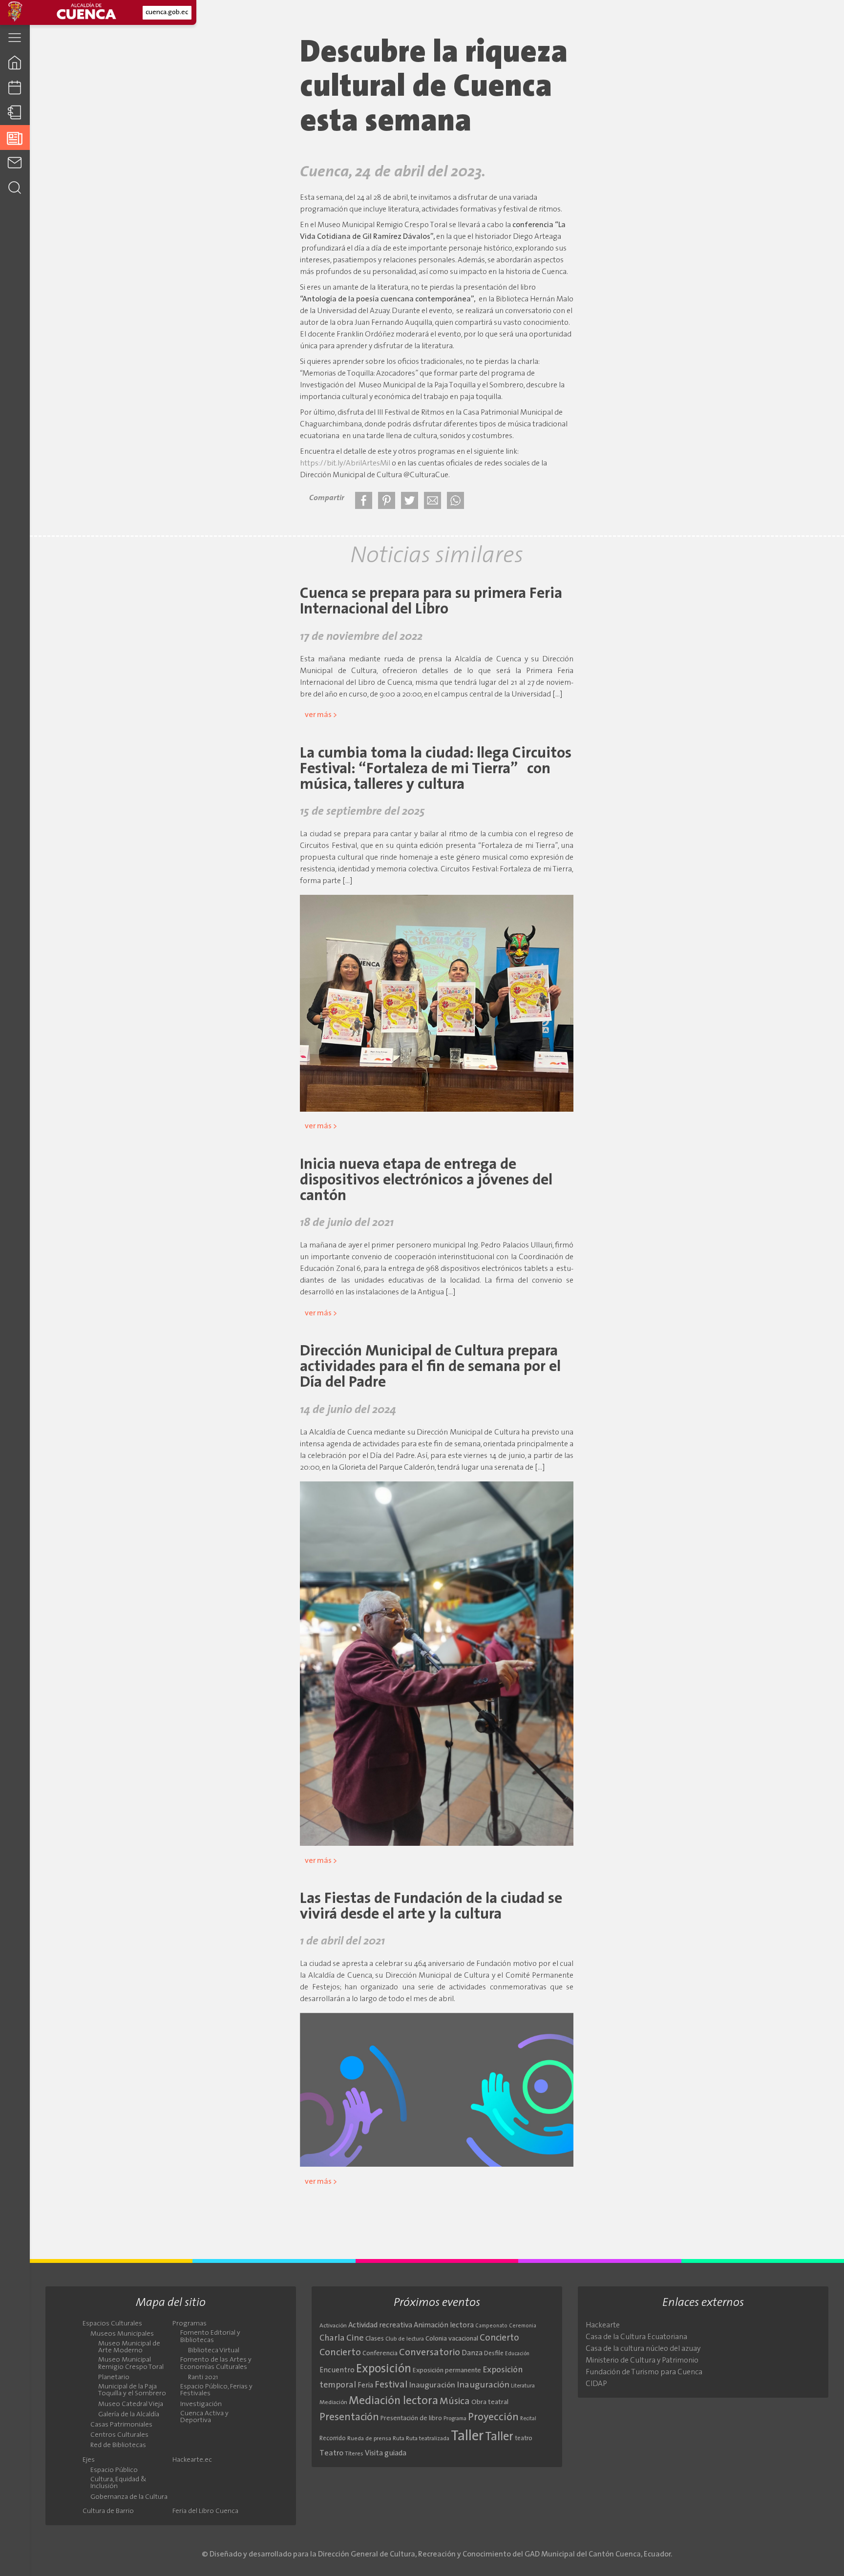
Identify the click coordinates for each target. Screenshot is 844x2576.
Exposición (384, 2369)
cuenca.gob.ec (167, 12)
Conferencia (380, 2354)
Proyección (493, 2418)
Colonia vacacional (452, 2339)
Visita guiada (386, 2453)
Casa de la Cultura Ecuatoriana (636, 2337)
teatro (524, 2439)
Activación (333, 2326)
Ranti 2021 (203, 2378)
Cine (355, 2338)
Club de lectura (405, 2339)
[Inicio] (15, 62)
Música (455, 2402)
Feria (365, 2386)
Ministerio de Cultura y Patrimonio (642, 2361)
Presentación (349, 2418)
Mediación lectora (393, 2401)
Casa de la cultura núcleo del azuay (643, 2349)
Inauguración (432, 2386)
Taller (467, 2437)
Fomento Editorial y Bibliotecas (210, 2337)
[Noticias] (15, 137)
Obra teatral (490, 2402)
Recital (528, 2419)
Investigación (201, 2405)
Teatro (331, 2453)
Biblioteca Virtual (214, 2351)
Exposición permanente (447, 2371)
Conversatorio (430, 2353)
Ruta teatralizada (428, 2439)
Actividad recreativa (380, 2326)
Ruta (399, 2439)
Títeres (354, 2454)
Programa (455, 2419)
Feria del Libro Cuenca (205, 2512)
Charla (332, 2338)
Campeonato (491, 2326)
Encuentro (337, 2371)
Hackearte (603, 2325)
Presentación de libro (411, 2418)
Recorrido (333, 2439)
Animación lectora (444, 2326)
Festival (391, 2385)
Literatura (523, 2386)
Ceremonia (523, 2326)
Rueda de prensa (369, 2439)
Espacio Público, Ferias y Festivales (216, 2390)
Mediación (333, 2403)
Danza (472, 2354)
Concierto (499, 2338)
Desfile (494, 2354)
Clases (375, 2339)
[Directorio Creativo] (15, 113)
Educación (517, 2354)
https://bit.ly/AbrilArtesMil (345, 464)
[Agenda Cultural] (15, 88)
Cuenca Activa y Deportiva (204, 2417)
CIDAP (596, 2384)
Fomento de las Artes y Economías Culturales (216, 2364)
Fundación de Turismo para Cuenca (644, 2372)
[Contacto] (15, 162)
